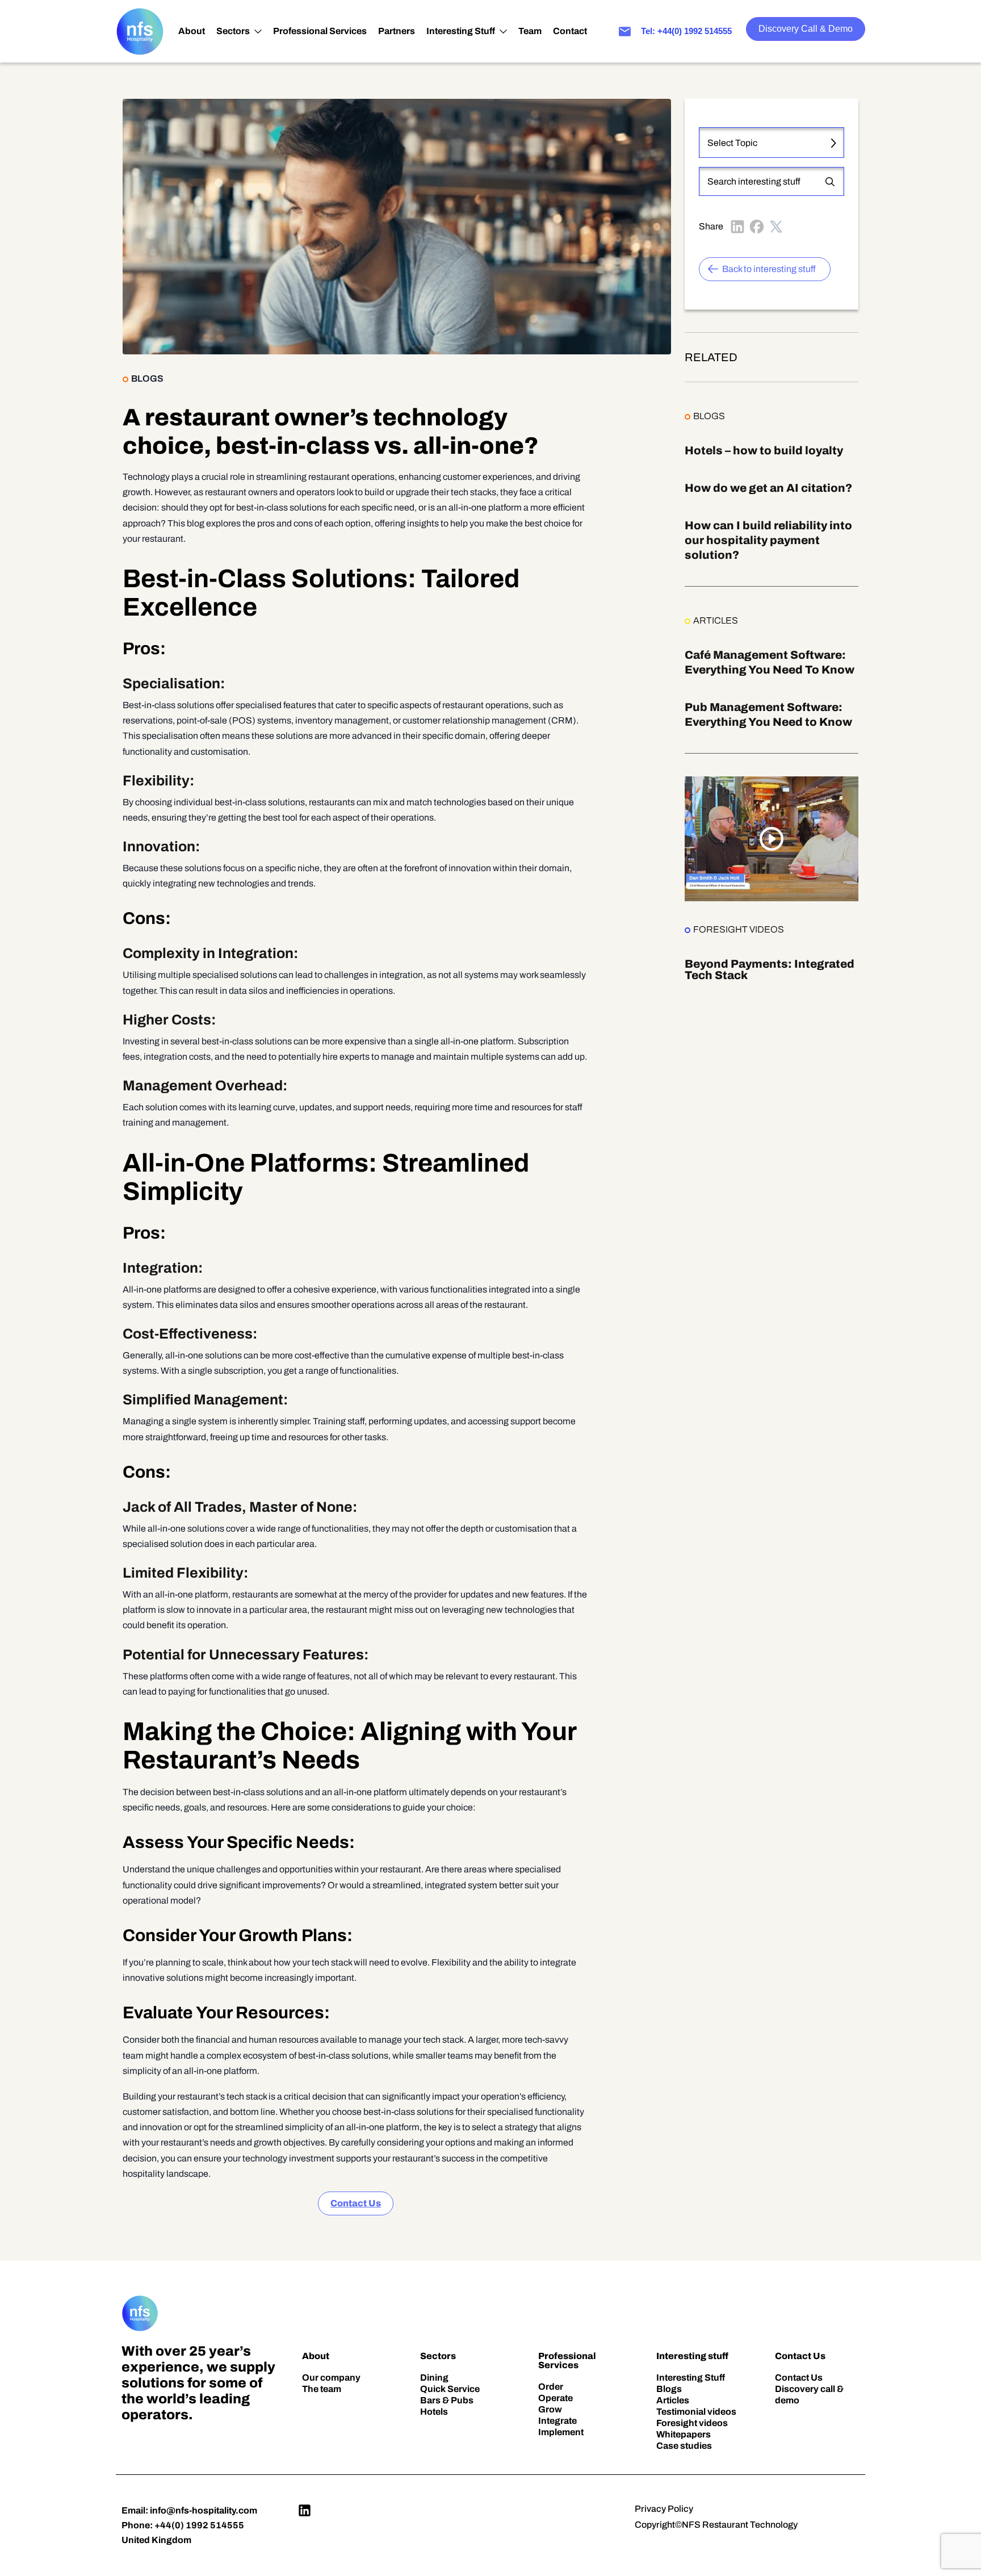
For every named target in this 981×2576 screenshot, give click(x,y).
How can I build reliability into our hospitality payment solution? (768, 540)
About (192, 31)
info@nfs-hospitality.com (204, 2510)
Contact (570, 31)
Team (530, 31)
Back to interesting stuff (769, 269)
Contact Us (356, 2203)
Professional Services (320, 31)
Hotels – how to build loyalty (764, 450)
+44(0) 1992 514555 (199, 2525)
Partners (397, 31)
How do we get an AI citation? (768, 488)
